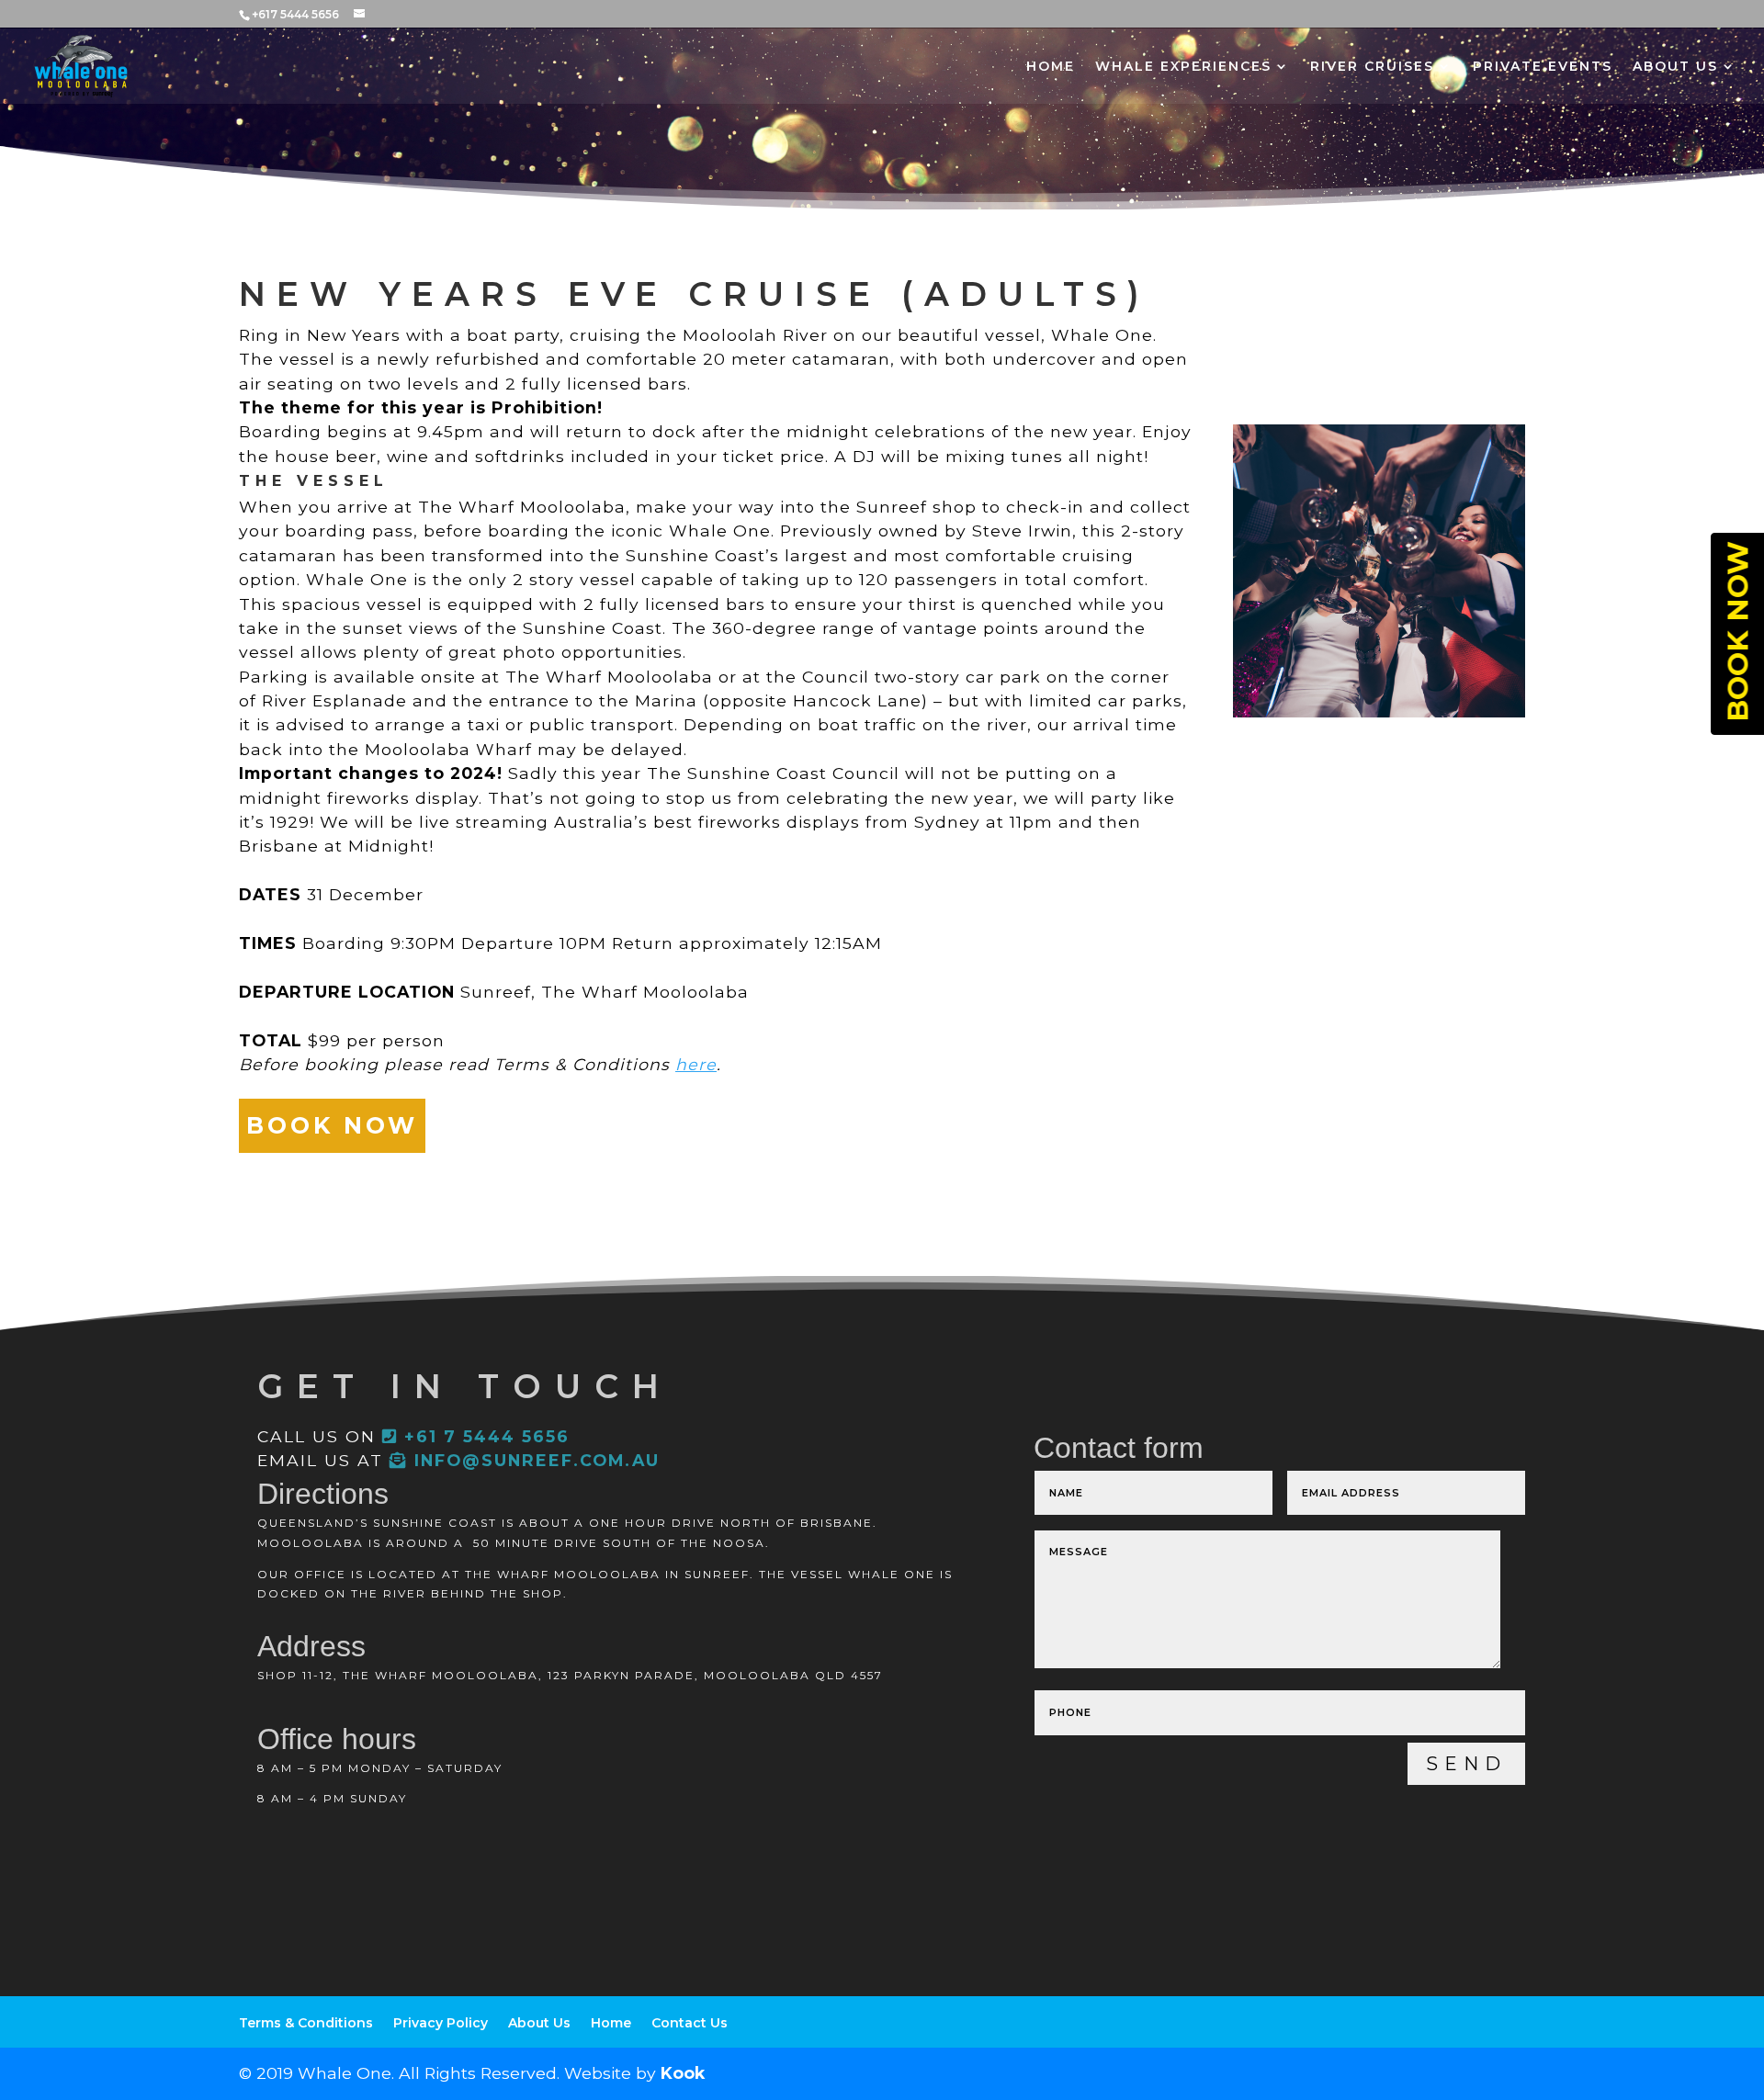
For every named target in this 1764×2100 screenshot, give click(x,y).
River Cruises (1372, 67)
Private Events (1543, 67)
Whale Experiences (1183, 67)
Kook (683, 2073)
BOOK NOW (332, 1125)
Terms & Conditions (306, 2023)
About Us (1675, 67)
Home (1051, 67)
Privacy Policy (441, 2023)
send (1466, 1764)
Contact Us (690, 2023)
